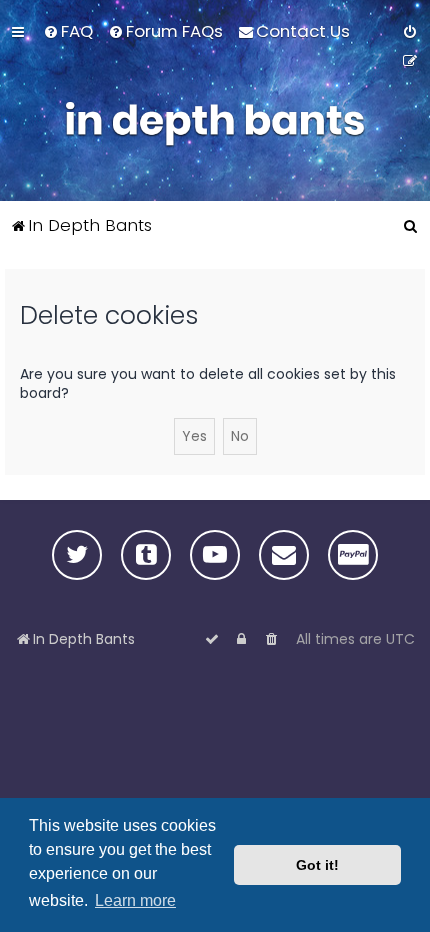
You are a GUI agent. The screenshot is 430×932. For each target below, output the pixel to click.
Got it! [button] (317, 865)
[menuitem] (68, 31)
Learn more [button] (135, 900)
